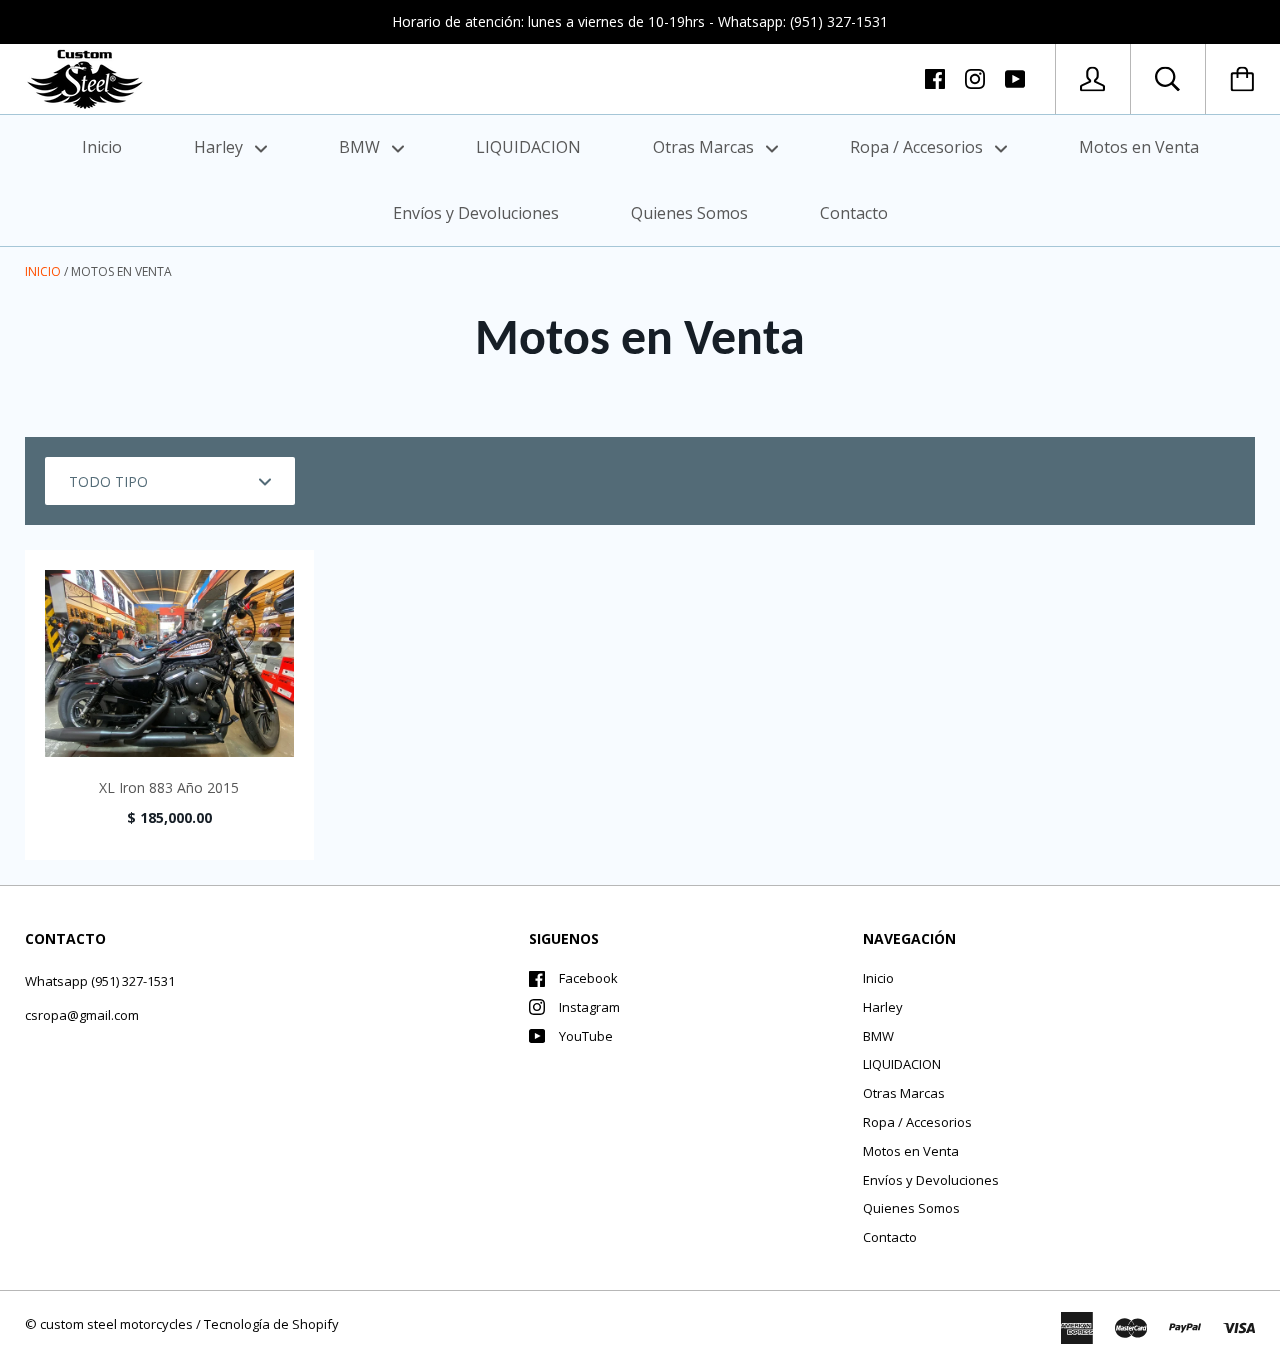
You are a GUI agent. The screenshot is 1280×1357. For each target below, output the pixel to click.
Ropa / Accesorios (918, 147)
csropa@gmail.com (82, 1015)
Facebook (588, 978)
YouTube (586, 1036)
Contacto (854, 213)
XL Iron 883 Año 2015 (169, 787)
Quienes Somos (689, 213)
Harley (220, 147)
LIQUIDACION (528, 147)
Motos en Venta (1139, 147)
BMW (361, 147)
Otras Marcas (705, 147)
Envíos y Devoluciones (476, 213)
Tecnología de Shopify (271, 1324)
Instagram (589, 1007)
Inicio (102, 147)
